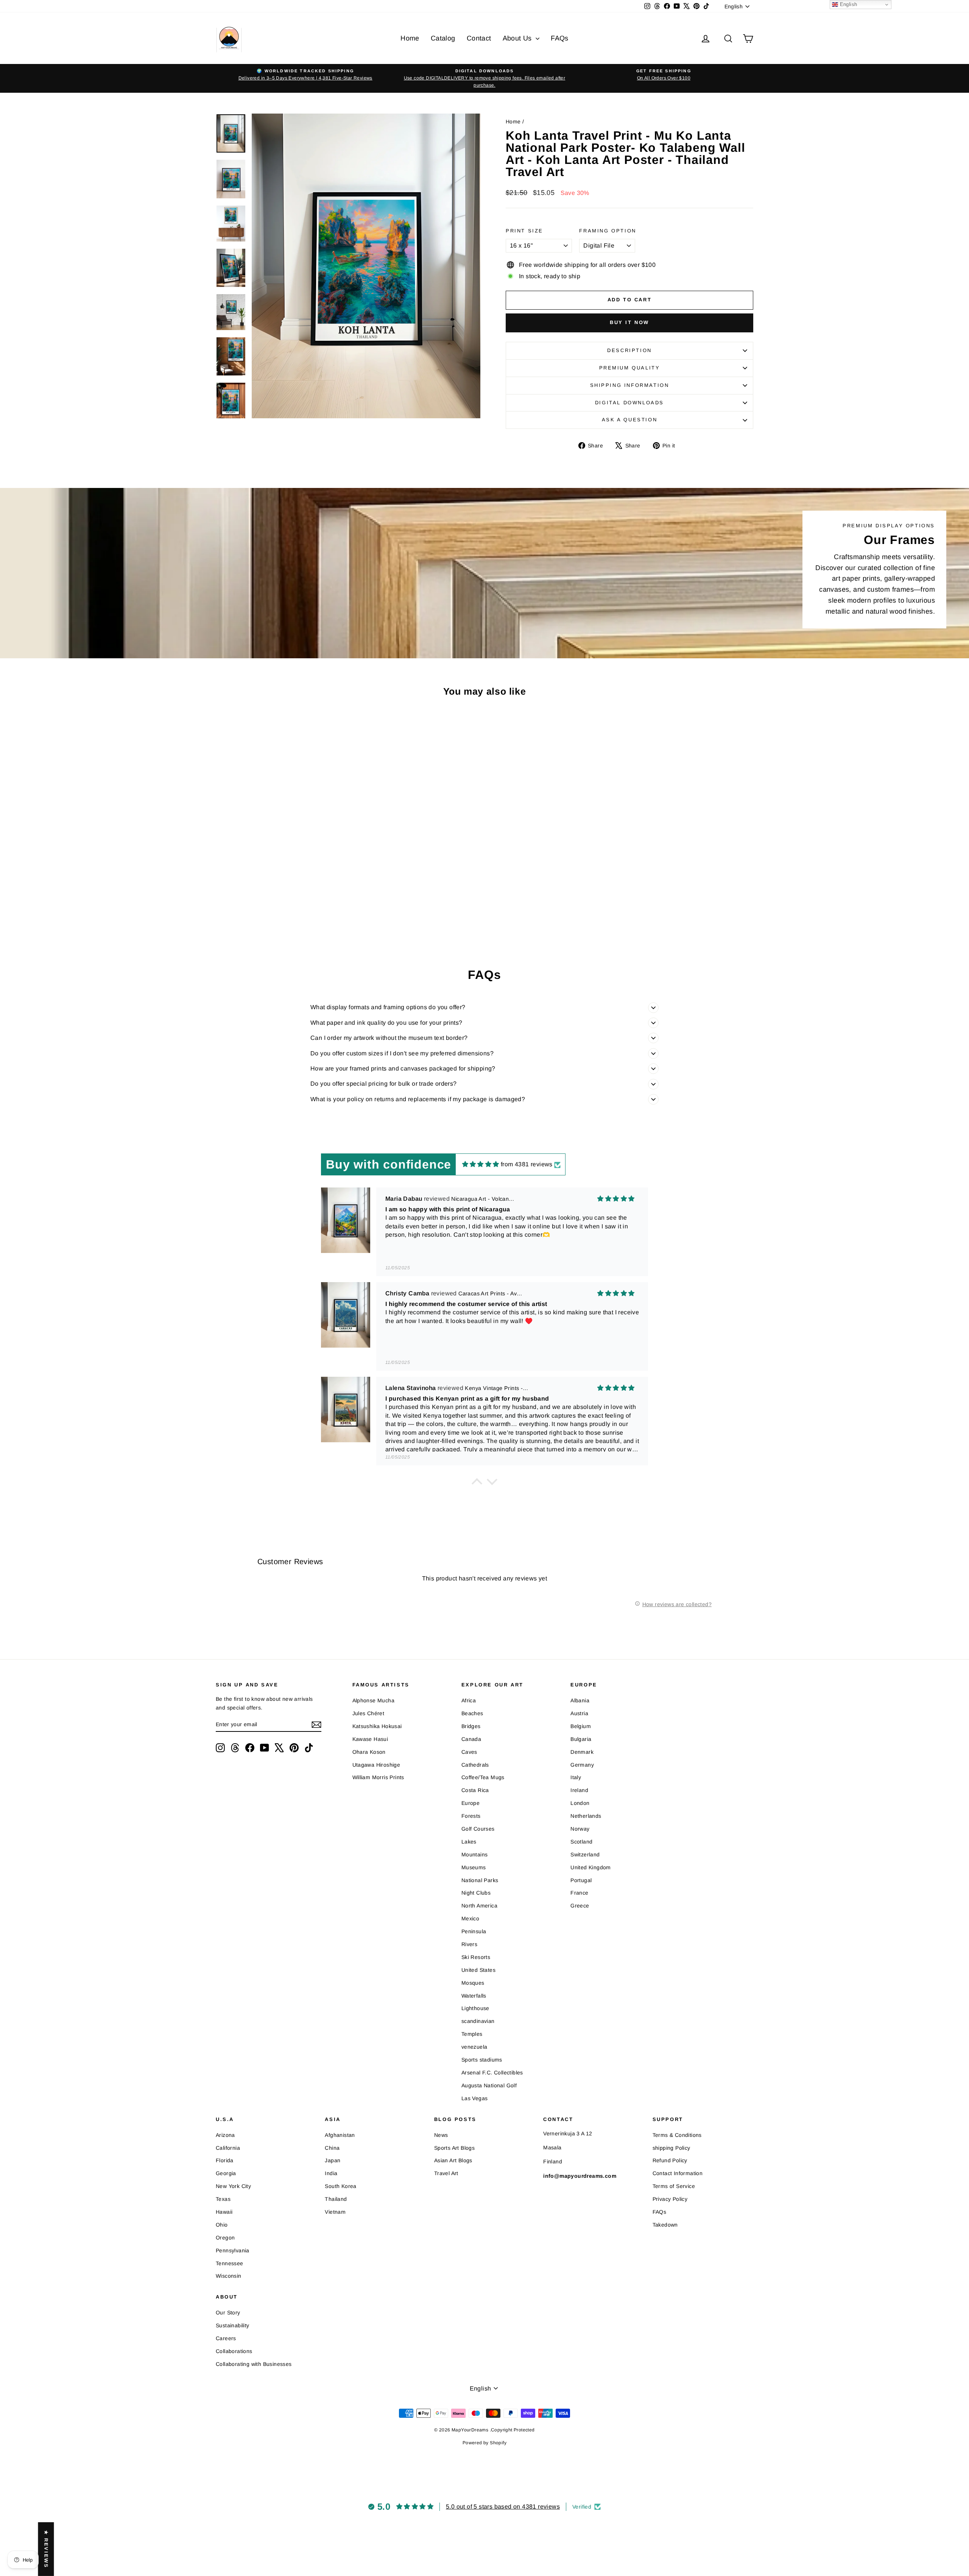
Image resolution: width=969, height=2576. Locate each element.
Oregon (225, 2238)
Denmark (582, 1752)
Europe (470, 1803)
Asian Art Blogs (453, 2160)
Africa (469, 1700)
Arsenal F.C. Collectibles (492, 2073)
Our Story (228, 2313)
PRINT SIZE (524, 231)
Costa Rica (475, 1790)
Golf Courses (478, 1829)
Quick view (280, 878)
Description (629, 350)
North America (479, 1906)
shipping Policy (671, 2148)
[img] (481, 1164)
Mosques (473, 1983)
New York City (233, 2186)
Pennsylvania (233, 2250)
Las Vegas (475, 2098)
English (847, 4)
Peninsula (474, 1931)
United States (478, 1970)
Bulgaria (581, 1739)
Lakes (469, 1842)
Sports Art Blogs (454, 2148)
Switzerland (585, 1854)
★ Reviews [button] (46, 2549)
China (332, 2148)
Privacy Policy (670, 2199)
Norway (580, 1829)
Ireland (579, 1790)
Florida (225, 2160)
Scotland (581, 1842)
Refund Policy (670, 2160)
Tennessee (230, 2263)
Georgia (226, 2173)
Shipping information (630, 385)
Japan (333, 2160)
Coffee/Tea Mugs (483, 1777)
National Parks (480, 1880)
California (228, 2148)
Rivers (469, 1944)
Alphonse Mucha (374, 1700)
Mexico (470, 1918)
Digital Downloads (629, 403)
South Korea (340, 2186)
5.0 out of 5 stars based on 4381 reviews (503, 2507)
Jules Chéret (368, 1713)
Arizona (225, 2135)
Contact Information (678, 2173)
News (441, 2135)
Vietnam (335, 2212)
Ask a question (629, 420)
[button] (477, 1484)
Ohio (222, 2225)
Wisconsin (229, 2276)
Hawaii (224, 2212)
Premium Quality (630, 368)
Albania (580, 1700)
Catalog (443, 38)
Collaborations (234, 2351)
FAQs (560, 38)
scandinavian (478, 2021)
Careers (226, 2338)
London (580, 1803)
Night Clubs (476, 1893)
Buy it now (629, 322)
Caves (469, 1752)
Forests (471, 1816)
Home (410, 38)
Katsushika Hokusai (377, 1726)
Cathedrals (475, 1765)
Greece (580, 1906)
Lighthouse (475, 2008)
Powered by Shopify (484, 2443)
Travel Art (446, 2173)
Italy (576, 1777)
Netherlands (586, 1816)
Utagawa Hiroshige (376, 1765)
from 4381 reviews (527, 1164)
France (579, 1893)
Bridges (471, 1726)
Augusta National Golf (489, 2085)
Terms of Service (674, 2186)
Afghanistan (340, 2135)
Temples (472, 2034)
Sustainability (233, 2325)
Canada (471, 1739)
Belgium (581, 1726)
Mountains (475, 1854)
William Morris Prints (378, 1777)
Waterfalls (474, 1996)
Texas (223, 2199)
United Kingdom (591, 1867)
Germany (582, 1765)
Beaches (472, 1713)
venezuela (474, 2047)
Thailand (336, 2199)
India (331, 2173)
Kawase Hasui (370, 1739)
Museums (474, 1867)
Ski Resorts (476, 1957)
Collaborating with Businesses (254, 2364)
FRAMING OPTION (608, 231)
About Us (518, 38)
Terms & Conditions (677, 2135)
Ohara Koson (369, 1752)
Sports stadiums (482, 2060)
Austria (579, 1713)
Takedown (665, 2225)
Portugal (581, 1880)
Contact (479, 38)
